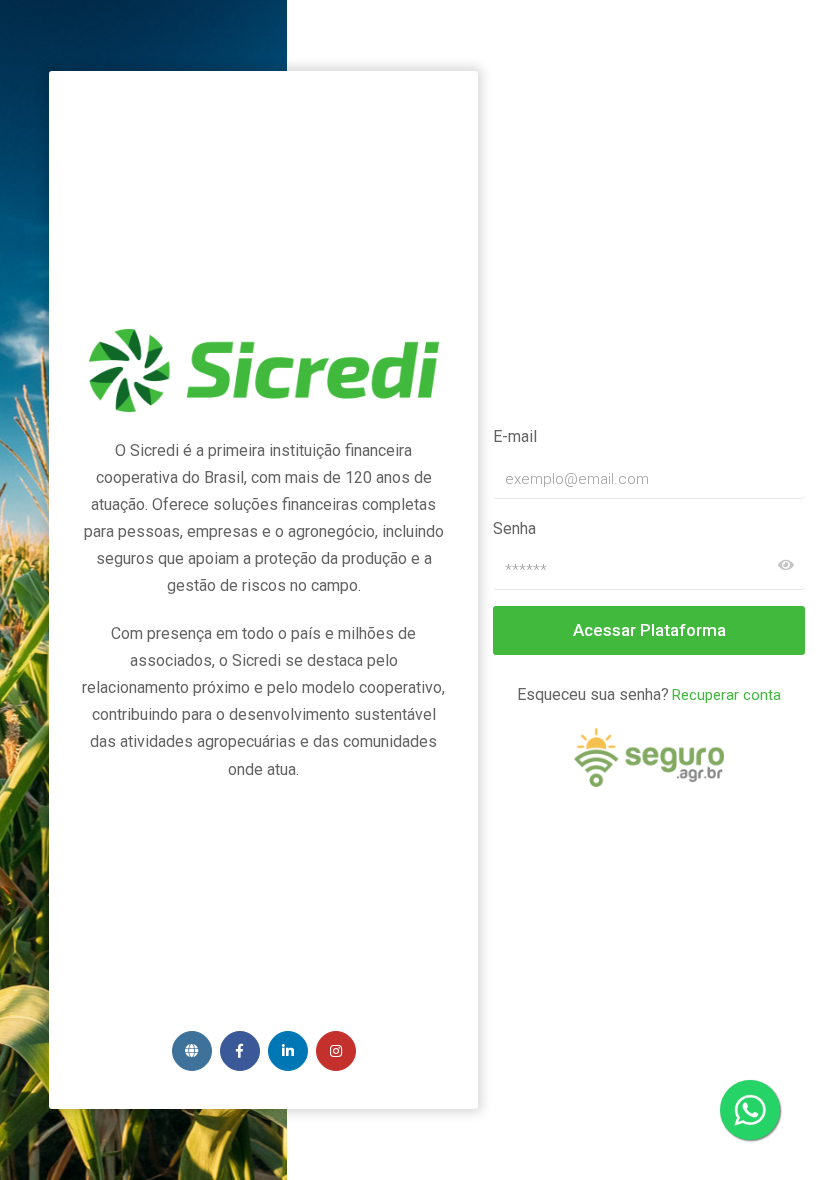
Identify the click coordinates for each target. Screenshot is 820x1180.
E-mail (515, 436)
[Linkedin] (288, 1051)
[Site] (192, 1051)
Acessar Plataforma (649, 630)
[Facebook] (240, 1051)
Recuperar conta (726, 695)
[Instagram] (336, 1051)
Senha (514, 528)
